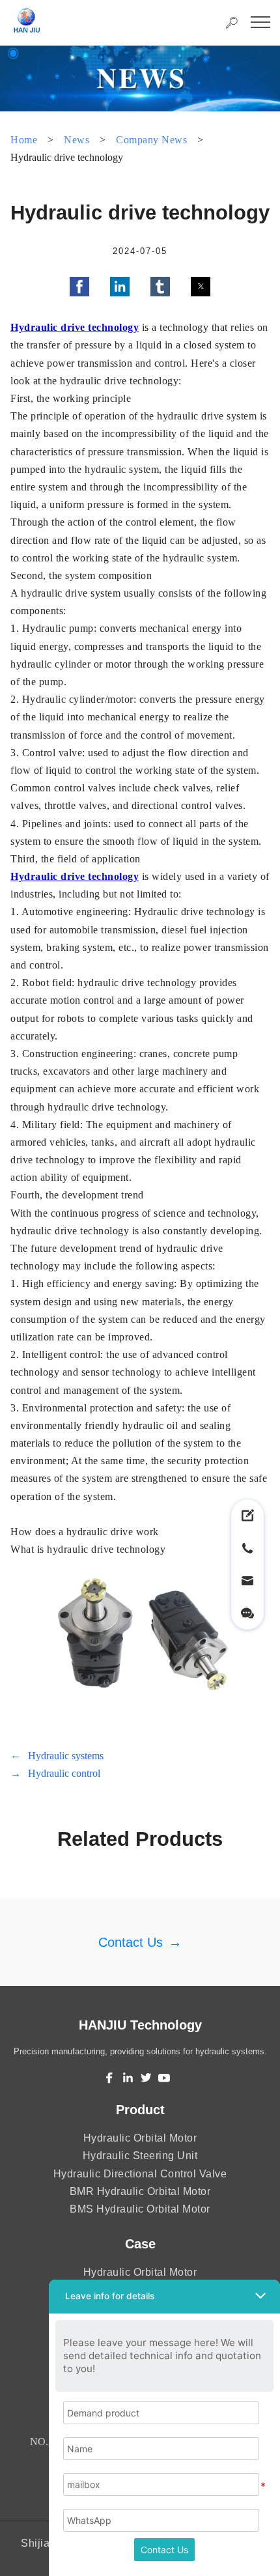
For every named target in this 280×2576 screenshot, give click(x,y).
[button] (79, 287)
